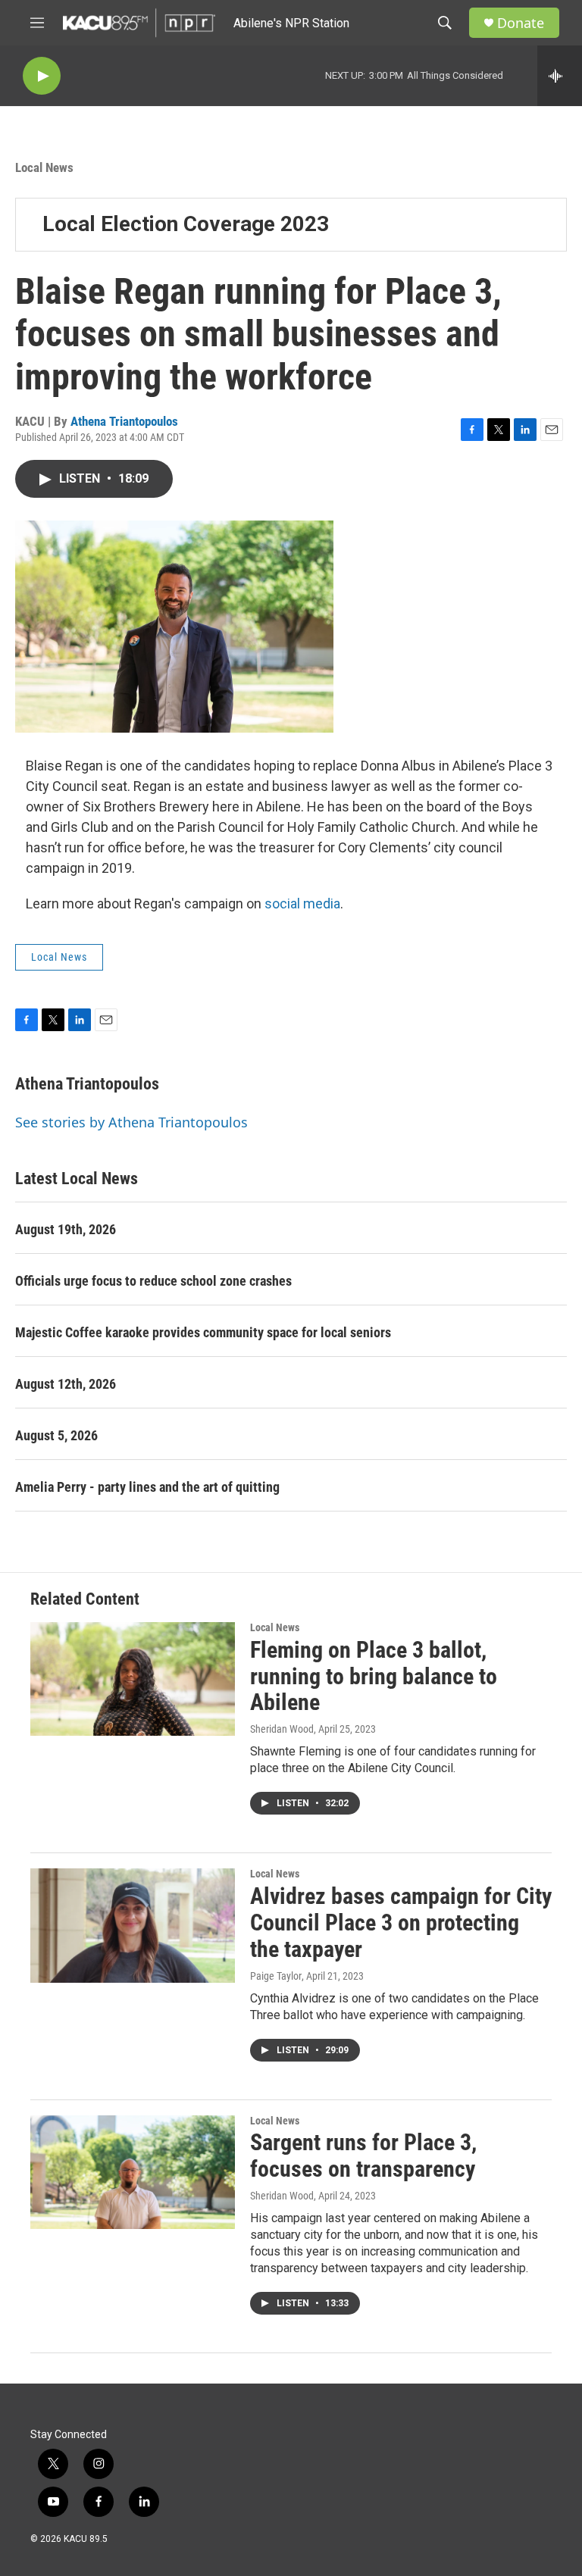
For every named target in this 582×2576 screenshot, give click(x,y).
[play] (42, 76)
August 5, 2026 (56, 1435)
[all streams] (560, 76)
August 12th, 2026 (66, 1384)
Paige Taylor (276, 1976)
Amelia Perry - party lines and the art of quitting (147, 1487)
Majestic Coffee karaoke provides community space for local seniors (203, 1332)
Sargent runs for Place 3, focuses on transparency (363, 2156)
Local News (44, 167)
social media (302, 903)
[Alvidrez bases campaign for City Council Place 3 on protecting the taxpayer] (133, 1925)
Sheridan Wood (282, 1729)
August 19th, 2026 (66, 1229)
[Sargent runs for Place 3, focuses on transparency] (133, 2172)
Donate (521, 23)
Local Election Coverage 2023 (186, 224)
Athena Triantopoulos (124, 421)
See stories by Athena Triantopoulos (131, 1122)
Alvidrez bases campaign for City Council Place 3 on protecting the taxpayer (401, 1923)
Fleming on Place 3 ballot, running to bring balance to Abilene (374, 1676)
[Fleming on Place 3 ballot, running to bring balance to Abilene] (133, 1679)
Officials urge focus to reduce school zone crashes (153, 1281)
